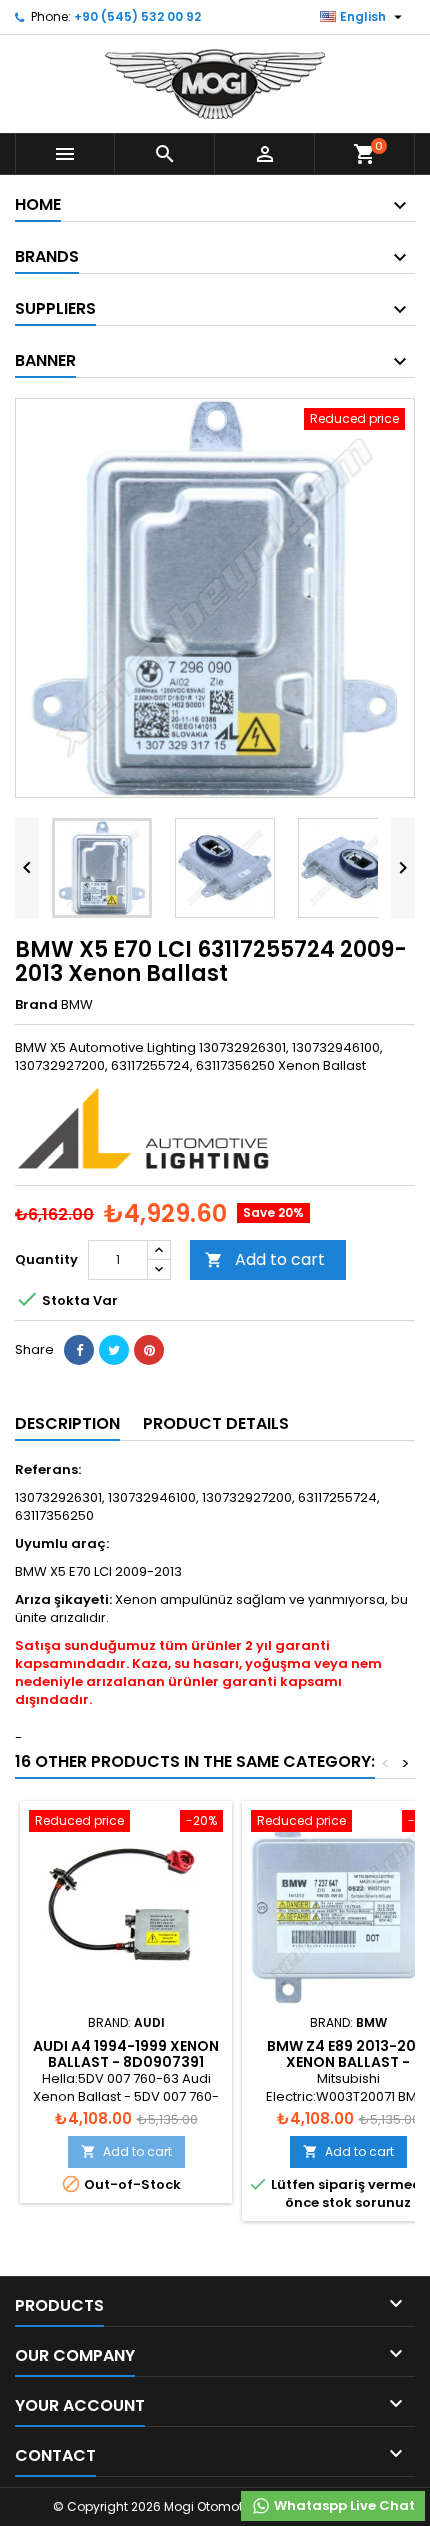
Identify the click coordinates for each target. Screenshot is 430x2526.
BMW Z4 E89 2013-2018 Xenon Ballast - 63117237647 (348, 2062)
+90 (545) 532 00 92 (137, 16)
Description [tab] (67, 1423)
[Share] (79, 1350)
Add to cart (265, 1259)
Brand (36, 1005)
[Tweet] (114, 1350)
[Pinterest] (149, 1350)
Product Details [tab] (216, 1423)
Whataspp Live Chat (343, 2505)
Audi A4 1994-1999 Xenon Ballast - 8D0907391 (126, 2054)
